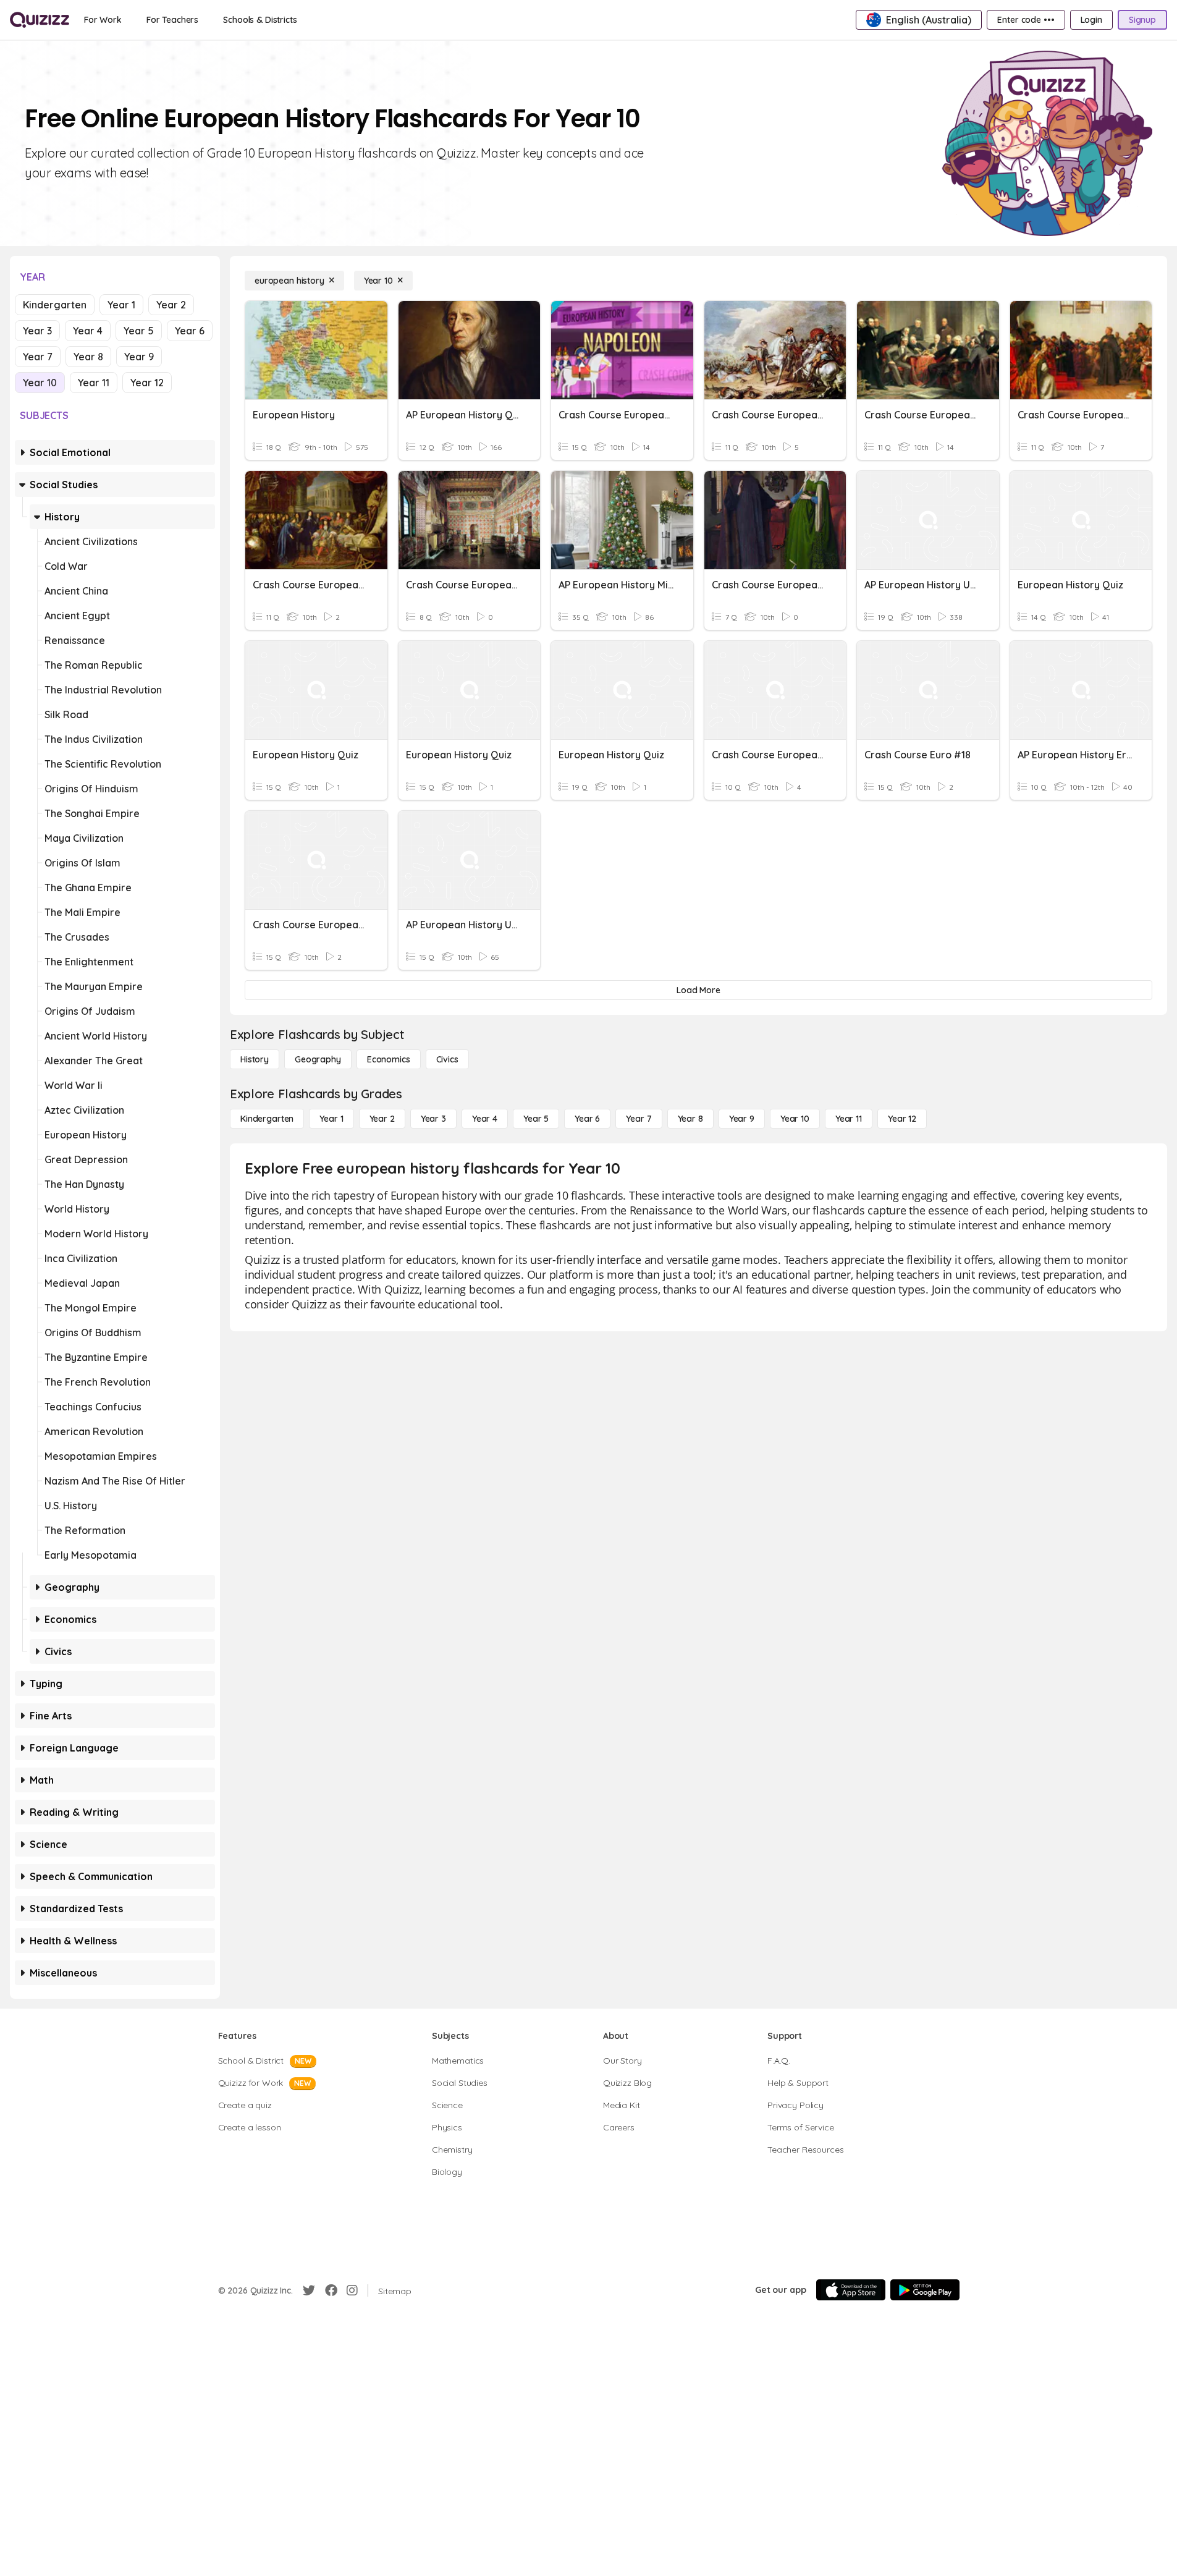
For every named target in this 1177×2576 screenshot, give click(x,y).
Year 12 (147, 383)
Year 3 (37, 331)
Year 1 (121, 305)
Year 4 (88, 331)
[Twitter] (309, 2290)
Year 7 (38, 357)
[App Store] (851, 2290)
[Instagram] (352, 2290)
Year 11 (94, 383)
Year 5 (139, 331)
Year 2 (171, 305)
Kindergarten (55, 305)
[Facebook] (331, 2290)
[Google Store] (925, 2290)
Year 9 (139, 357)
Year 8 (88, 357)
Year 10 (40, 383)
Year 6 (190, 331)
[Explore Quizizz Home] (40, 20)
